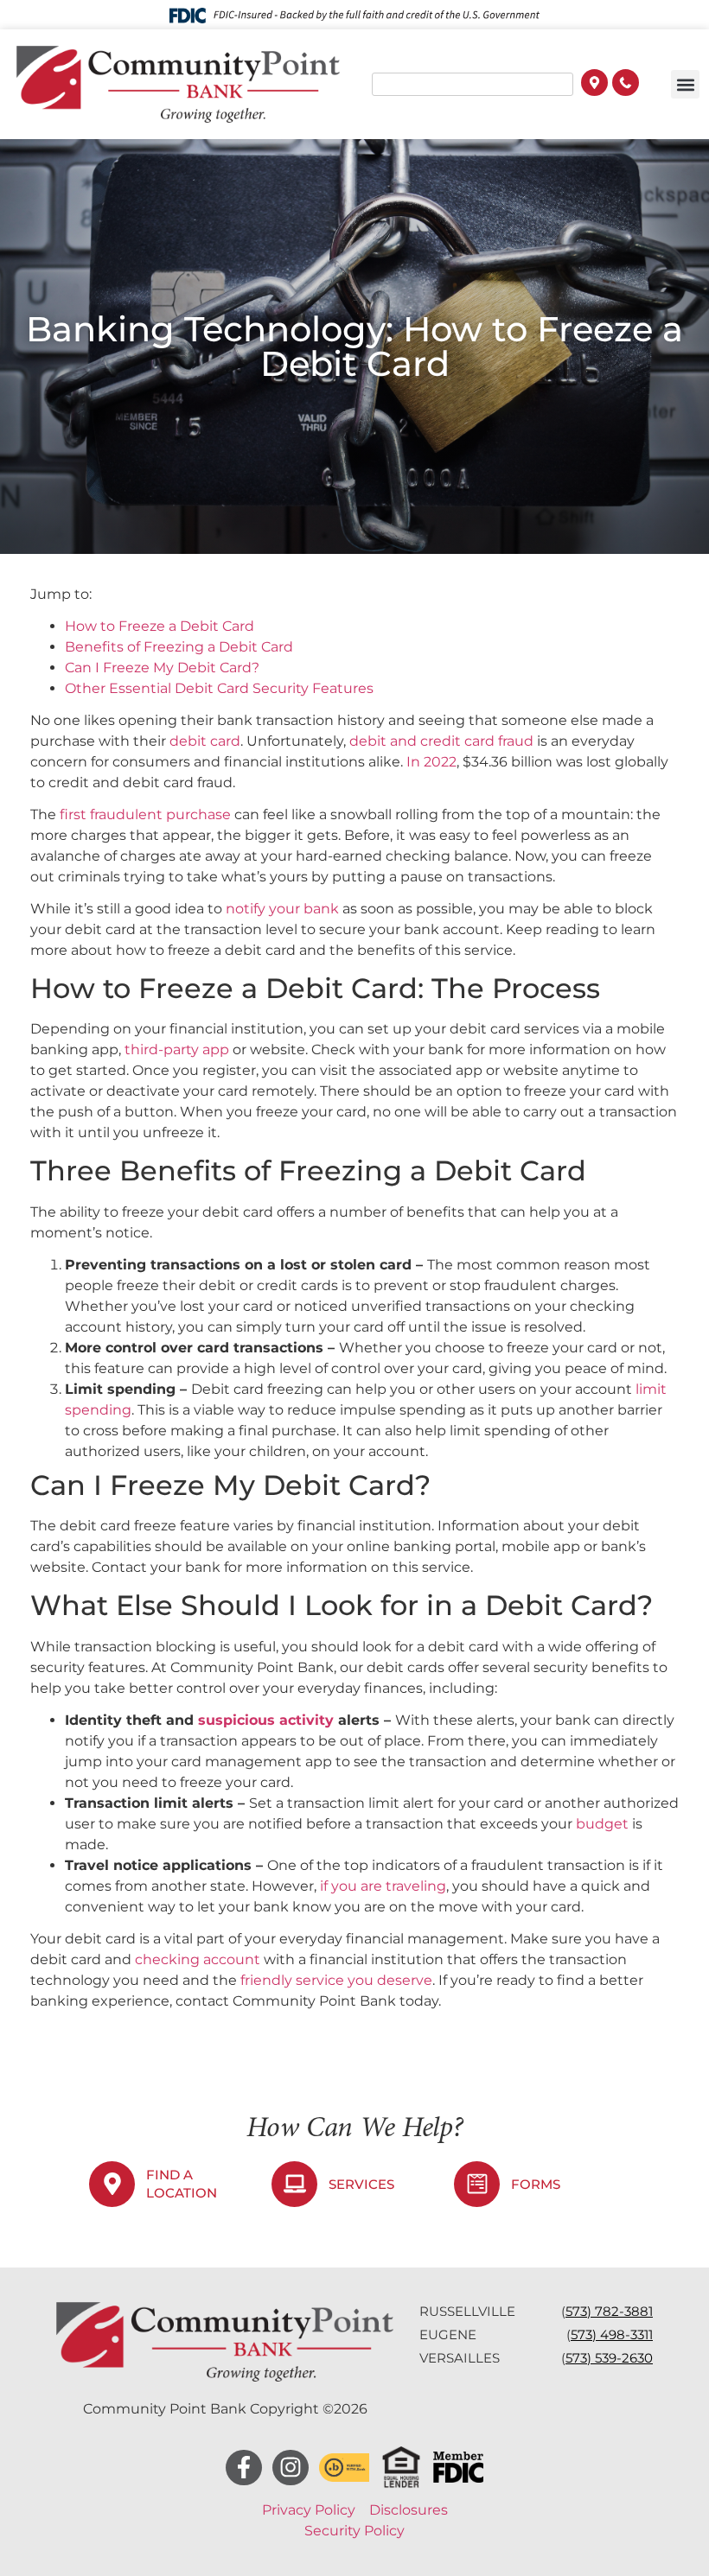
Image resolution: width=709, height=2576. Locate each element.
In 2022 (431, 762)
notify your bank (282, 909)
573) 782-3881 (609, 2311)
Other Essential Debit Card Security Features (219, 688)
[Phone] (626, 85)
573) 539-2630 (609, 2358)
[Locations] (594, 85)
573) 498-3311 (612, 2334)
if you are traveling (383, 1886)
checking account (198, 1959)
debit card (205, 741)
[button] (685, 84)
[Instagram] (291, 2468)
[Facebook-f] (244, 2468)
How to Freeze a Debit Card (160, 626)
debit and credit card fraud (441, 741)
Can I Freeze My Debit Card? (162, 668)
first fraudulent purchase (145, 814)
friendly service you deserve (336, 1980)
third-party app (177, 1049)
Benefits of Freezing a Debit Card (179, 647)
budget (602, 1824)
